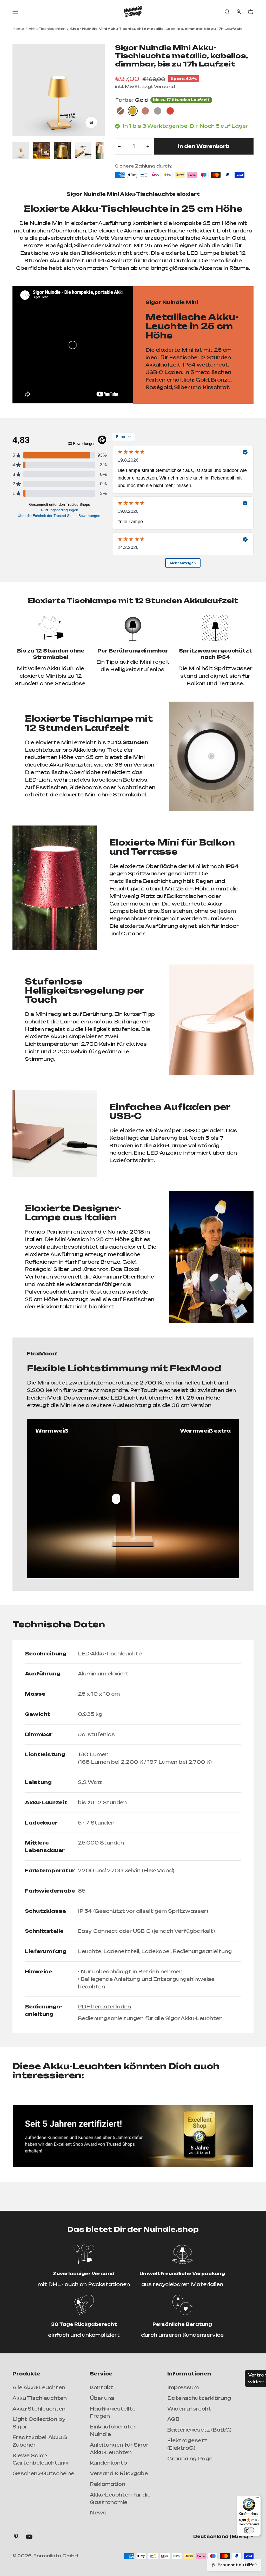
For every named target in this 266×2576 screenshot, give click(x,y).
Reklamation (108, 2484)
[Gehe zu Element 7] (21, 151)
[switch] (249, 2530)
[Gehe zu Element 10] (83, 151)
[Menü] (258, 2499)
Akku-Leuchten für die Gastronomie (120, 2498)
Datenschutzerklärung (199, 2398)
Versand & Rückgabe (119, 2473)
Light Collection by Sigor (39, 2423)
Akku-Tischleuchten (47, 29)
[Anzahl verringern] (119, 146)
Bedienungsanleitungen (111, 2018)
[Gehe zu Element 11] (104, 151)
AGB (173, 2419)
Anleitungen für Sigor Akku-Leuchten (119, 2449)
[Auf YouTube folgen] (29, 2537)
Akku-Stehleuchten (39, 2409)
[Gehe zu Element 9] (62, 151)
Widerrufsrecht (189, 2409)
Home (18, 29)
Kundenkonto (108, 2463)
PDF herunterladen (104, 2007)
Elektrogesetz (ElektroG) (187, 2444)
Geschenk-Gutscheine (43, 2473)
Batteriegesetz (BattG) (199, 2430)
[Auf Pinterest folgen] (16, 2537)
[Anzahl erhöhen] (148, 146)
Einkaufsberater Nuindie (113, 2430)
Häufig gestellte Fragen (113, 2412)
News (98, 2513)
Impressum (183, 2387)
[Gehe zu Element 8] (42, 151)
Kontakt (101, 2387)
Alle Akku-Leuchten (39, 2387)
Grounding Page (190, 2459)
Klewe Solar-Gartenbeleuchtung (40, 2459)
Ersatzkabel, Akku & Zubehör (40, 2441)
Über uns (102, 2398)
